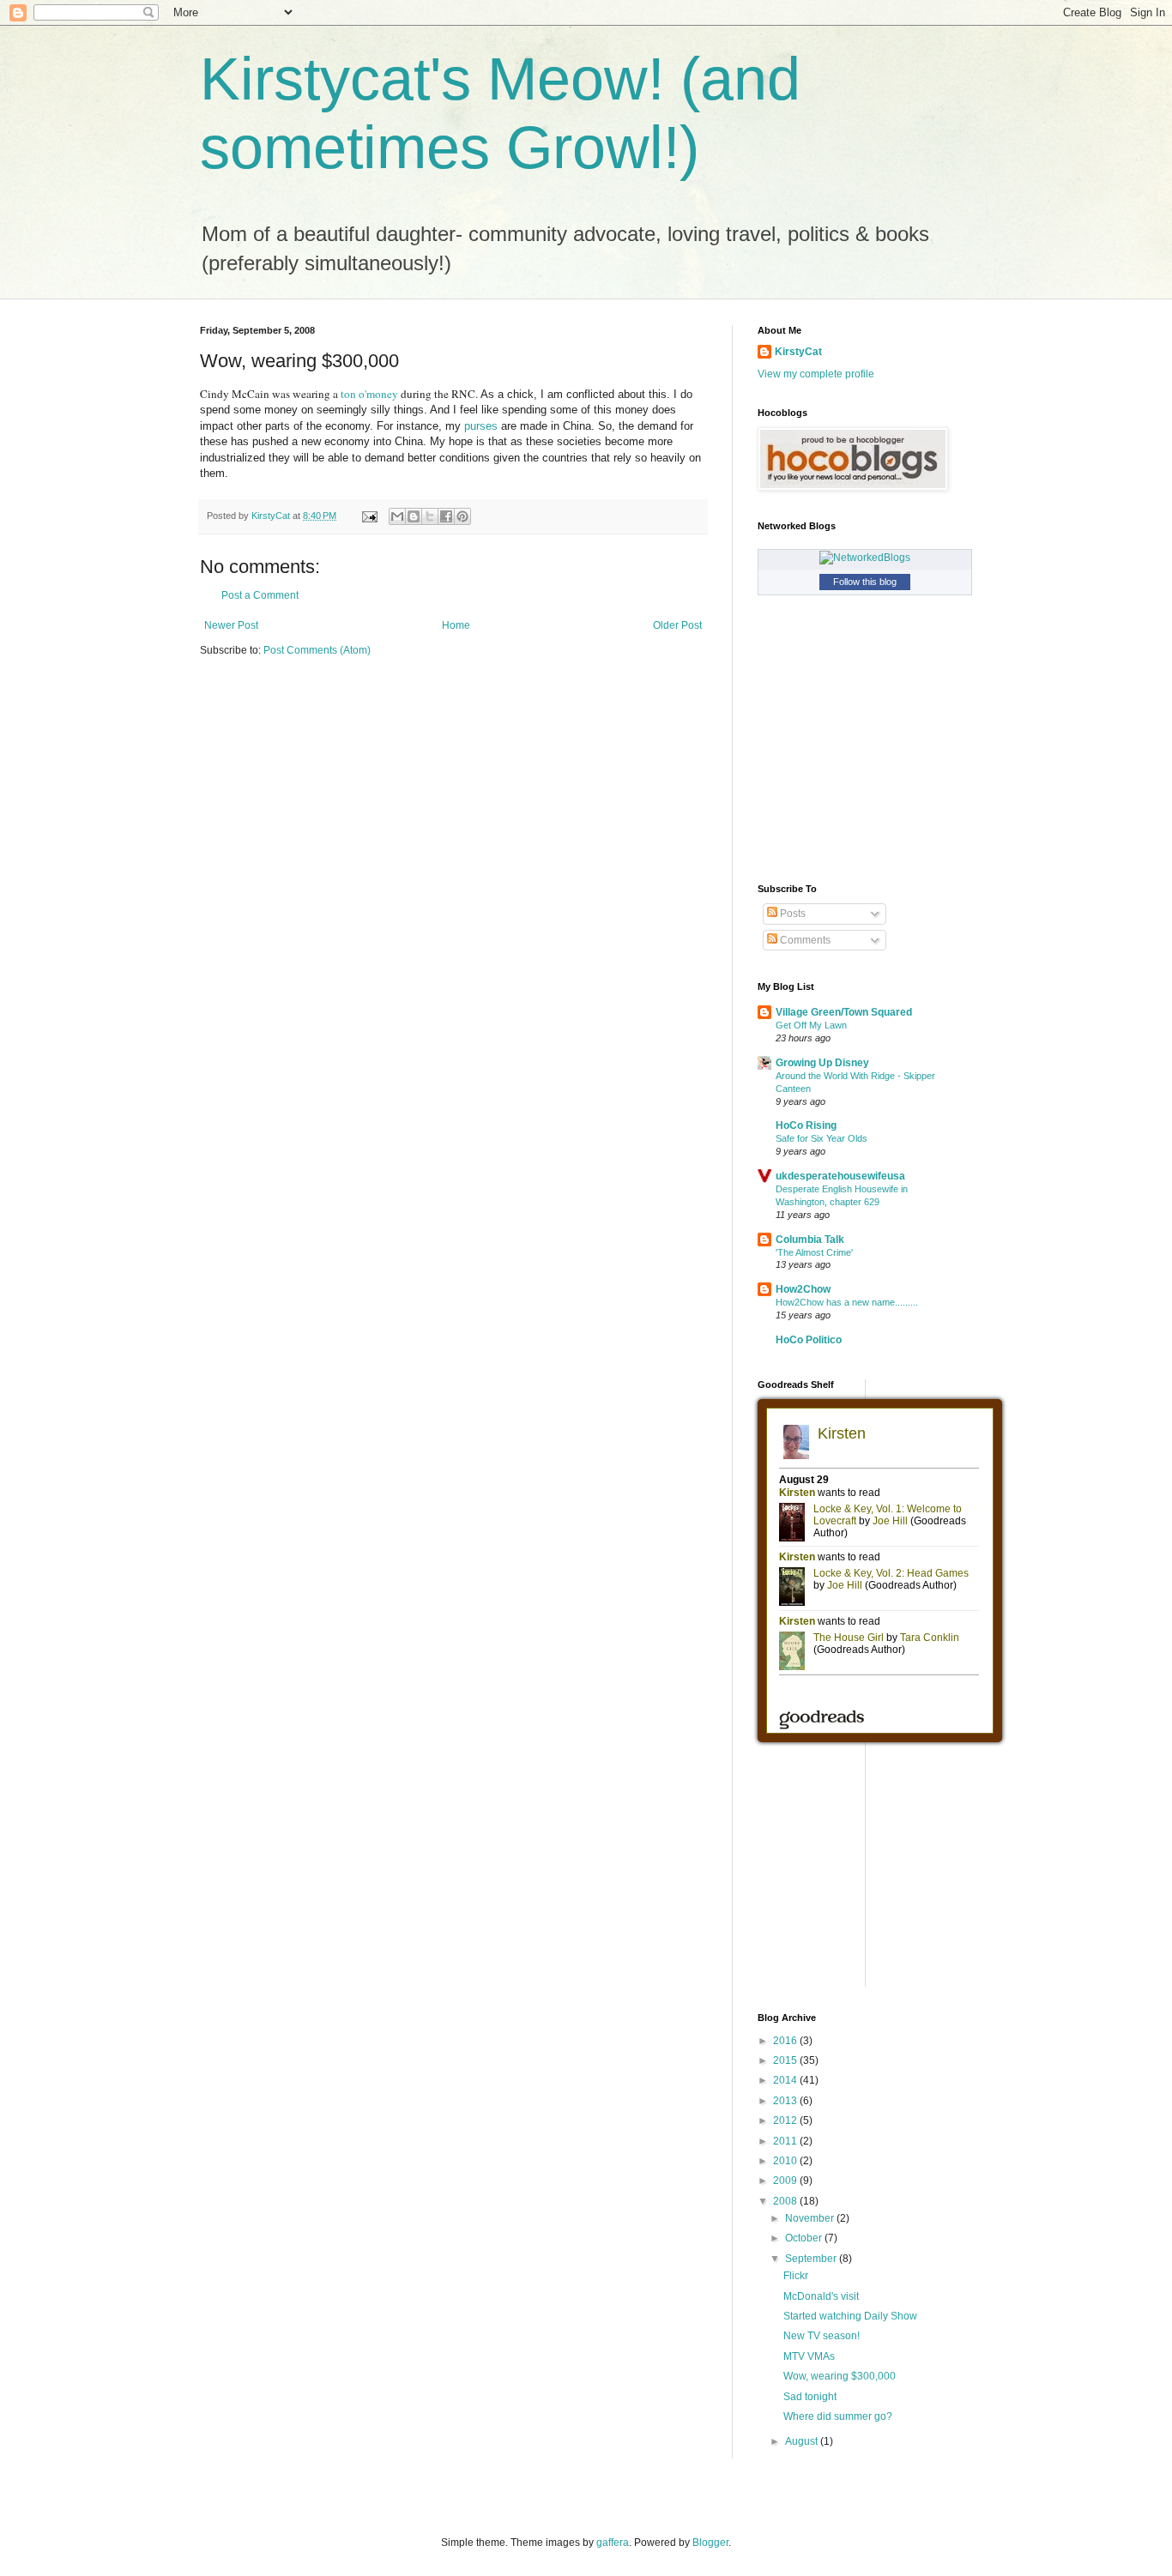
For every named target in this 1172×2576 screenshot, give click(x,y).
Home (456, 625)
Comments (804, 940)
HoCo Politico (809, 1340)
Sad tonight (810, 2397)
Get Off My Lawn (811, 1025)
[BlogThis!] (414, 516)
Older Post (677, 625)
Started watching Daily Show (850, 2316)
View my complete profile (816, 374)
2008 (786, 2201)
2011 (786, 2141)
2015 (786, 2060)
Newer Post (231, 625)
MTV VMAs (809, 2356)
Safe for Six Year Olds (822, 1138)
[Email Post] (369, 516)
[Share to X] (430, 516)
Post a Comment (260, 595)
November (811, 2218)
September (812, 2259)
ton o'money (371, 394)
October (805, 2238)
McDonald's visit (821, 2296)
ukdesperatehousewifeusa (840, 1176)
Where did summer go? (838, 2416)
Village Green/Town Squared (844, 1012)
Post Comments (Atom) (317, 650)
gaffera (613, 2543)
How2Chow (803, 1289)
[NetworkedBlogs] (865, 558)
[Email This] (397, 516)
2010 (786, 2161)
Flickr (796, 2276)
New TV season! (822, 2336)
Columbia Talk (810, 1240)
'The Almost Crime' (814, 1252)
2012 (786, 2121)
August (803, 2441)
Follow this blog (865, 582)
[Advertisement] (886, 1875)
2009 (786, 2181)
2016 (786, 2041)
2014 (786, 2080)
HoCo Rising (806, 1125)
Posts (791, 914)
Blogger (710, 2543)
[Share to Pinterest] (462, 516)
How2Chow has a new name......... (847, 1302)
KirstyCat (798, 352)
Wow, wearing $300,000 (840, 2376)
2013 (786, 2101)
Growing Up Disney (822, 1063)
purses (481, 426)
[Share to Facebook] (446, 516)
